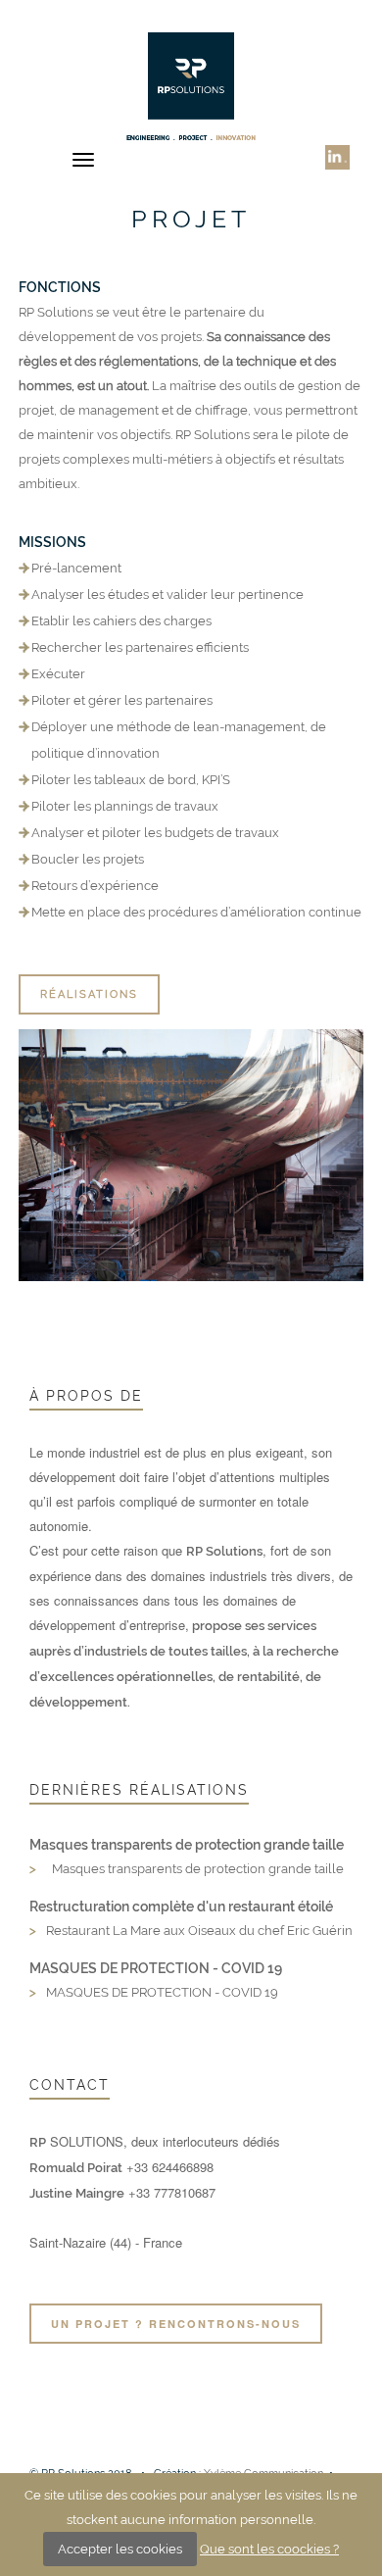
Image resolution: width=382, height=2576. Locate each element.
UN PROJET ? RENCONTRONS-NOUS (176, 2324)
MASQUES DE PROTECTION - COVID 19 (156, 1968)
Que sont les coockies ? (269, 2549)
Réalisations (89, 994)
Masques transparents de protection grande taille (187, 1845)
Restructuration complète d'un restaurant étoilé (181, 1907)
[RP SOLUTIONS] (191, 85)
